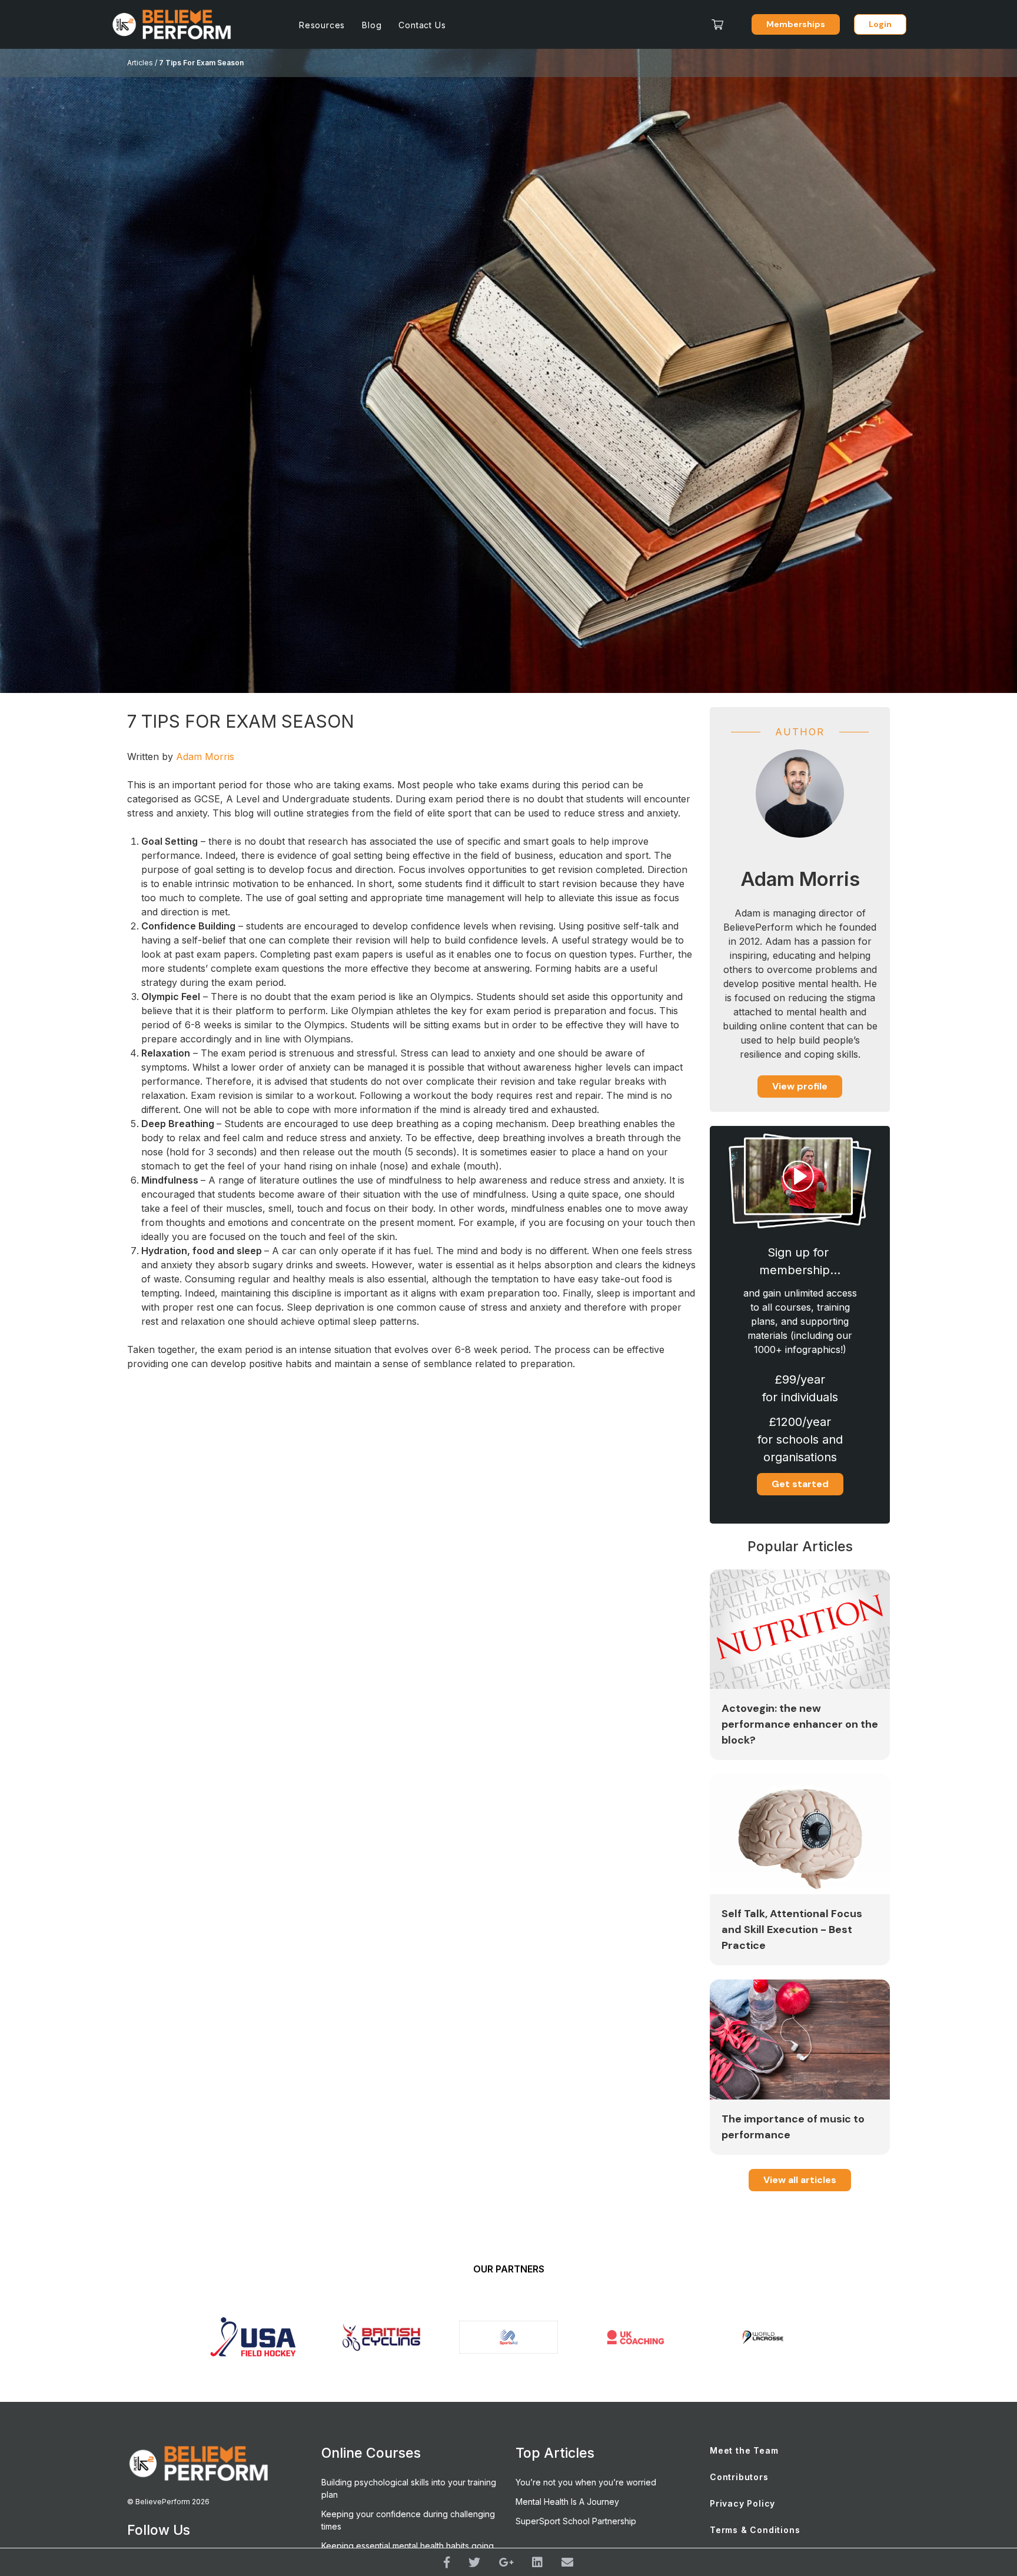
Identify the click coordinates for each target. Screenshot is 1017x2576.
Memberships (796, 24)
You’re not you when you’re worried (586, 2482)
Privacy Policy (742, 2503)
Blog (372, 25)
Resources (322, 25)
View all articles (800, 2180)
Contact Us (422, 25)
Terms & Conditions (755, 2530)
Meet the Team (744, 2450)
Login (880, 24)
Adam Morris (205, 757)
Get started (800, 1484)
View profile (800, 1086)
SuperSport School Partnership (576, 2521)
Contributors (739, 2477)
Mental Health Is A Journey (567, 2502)
